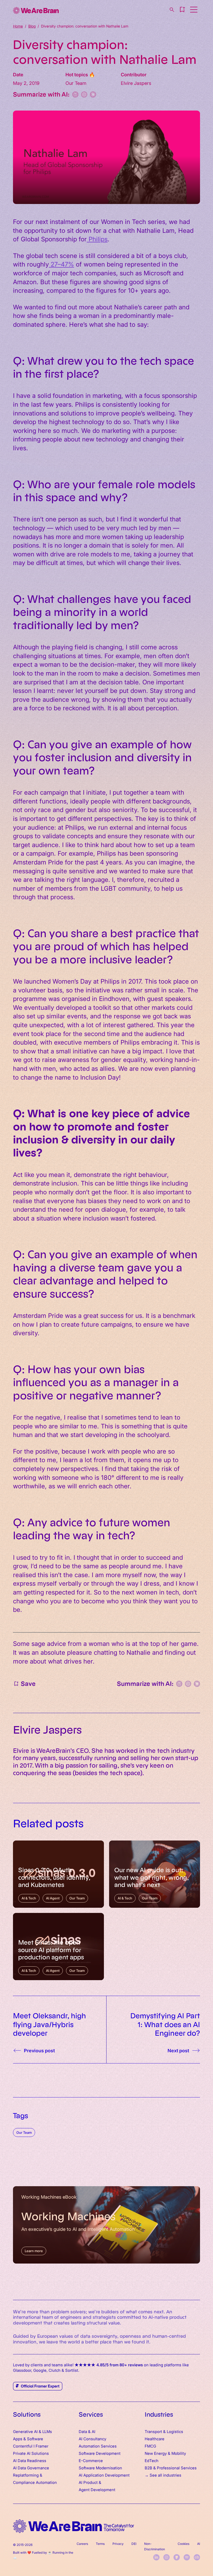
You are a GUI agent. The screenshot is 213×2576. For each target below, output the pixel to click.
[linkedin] (156, 2557)
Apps (18, 2439)
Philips (97, 239)
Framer (42, 2446)
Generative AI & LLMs (32, 2431)
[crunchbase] (197, 2557)
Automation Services (98, 2446)
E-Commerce (91, 2460)
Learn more (34, 2251)
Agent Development (97, 2489)
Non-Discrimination (155, 2546)
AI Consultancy (92, 2439)
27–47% (61, 264)
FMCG (150, 2446)
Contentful (23, 2446)
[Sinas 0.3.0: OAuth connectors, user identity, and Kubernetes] (58, 1874)
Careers (82, 2544)
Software (35, 2439)
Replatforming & (28, 2475)
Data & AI (87, 2431)
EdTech (152, 2460)
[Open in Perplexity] (75, 94)
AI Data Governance (31, 2468)
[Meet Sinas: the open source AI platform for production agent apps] (58, 1947)
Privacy (118, 2544)
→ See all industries (163, 2475)
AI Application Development (104, 2475)
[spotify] (187, 2557)
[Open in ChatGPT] (84, 94)
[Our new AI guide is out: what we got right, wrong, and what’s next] (155, 1874)
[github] (177, 2557)
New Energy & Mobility (165, 2453)
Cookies (184, 2544)
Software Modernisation (100, 2468)
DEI (134, 2544)
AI (199, 2544)
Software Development (100, 2453)
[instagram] (167, 2557)
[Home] (36, 11)
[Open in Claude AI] (93, 94)
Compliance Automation (35, 2482)
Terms (100, 2544)
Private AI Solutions (31, 2453)
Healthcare (155, 2439)
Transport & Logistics (164, 2431)
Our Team (24, 2132)
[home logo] (74, 2526)
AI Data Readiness (30, 2460)
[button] (182, 10)
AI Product (88, 2482)
